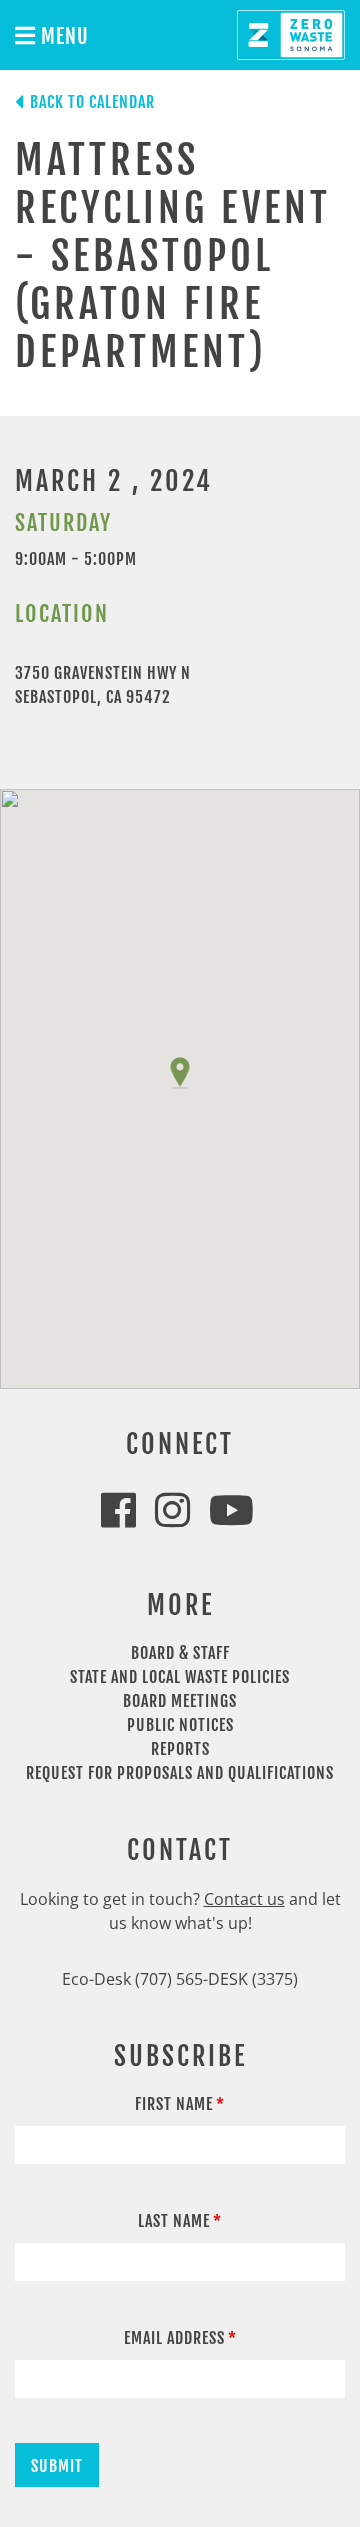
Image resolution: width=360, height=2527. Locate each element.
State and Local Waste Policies (180, 1677)
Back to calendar (92, 102)
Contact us (244, 1899)
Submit (57, 2466)
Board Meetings (180, 1701)
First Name (174, 2104)
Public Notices (180, 1725)
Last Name (174, 2221)
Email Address (174, 2338)
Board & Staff (180, 1653)
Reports (180, 1749)
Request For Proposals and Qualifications (180, 1773)
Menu (62, 36)
